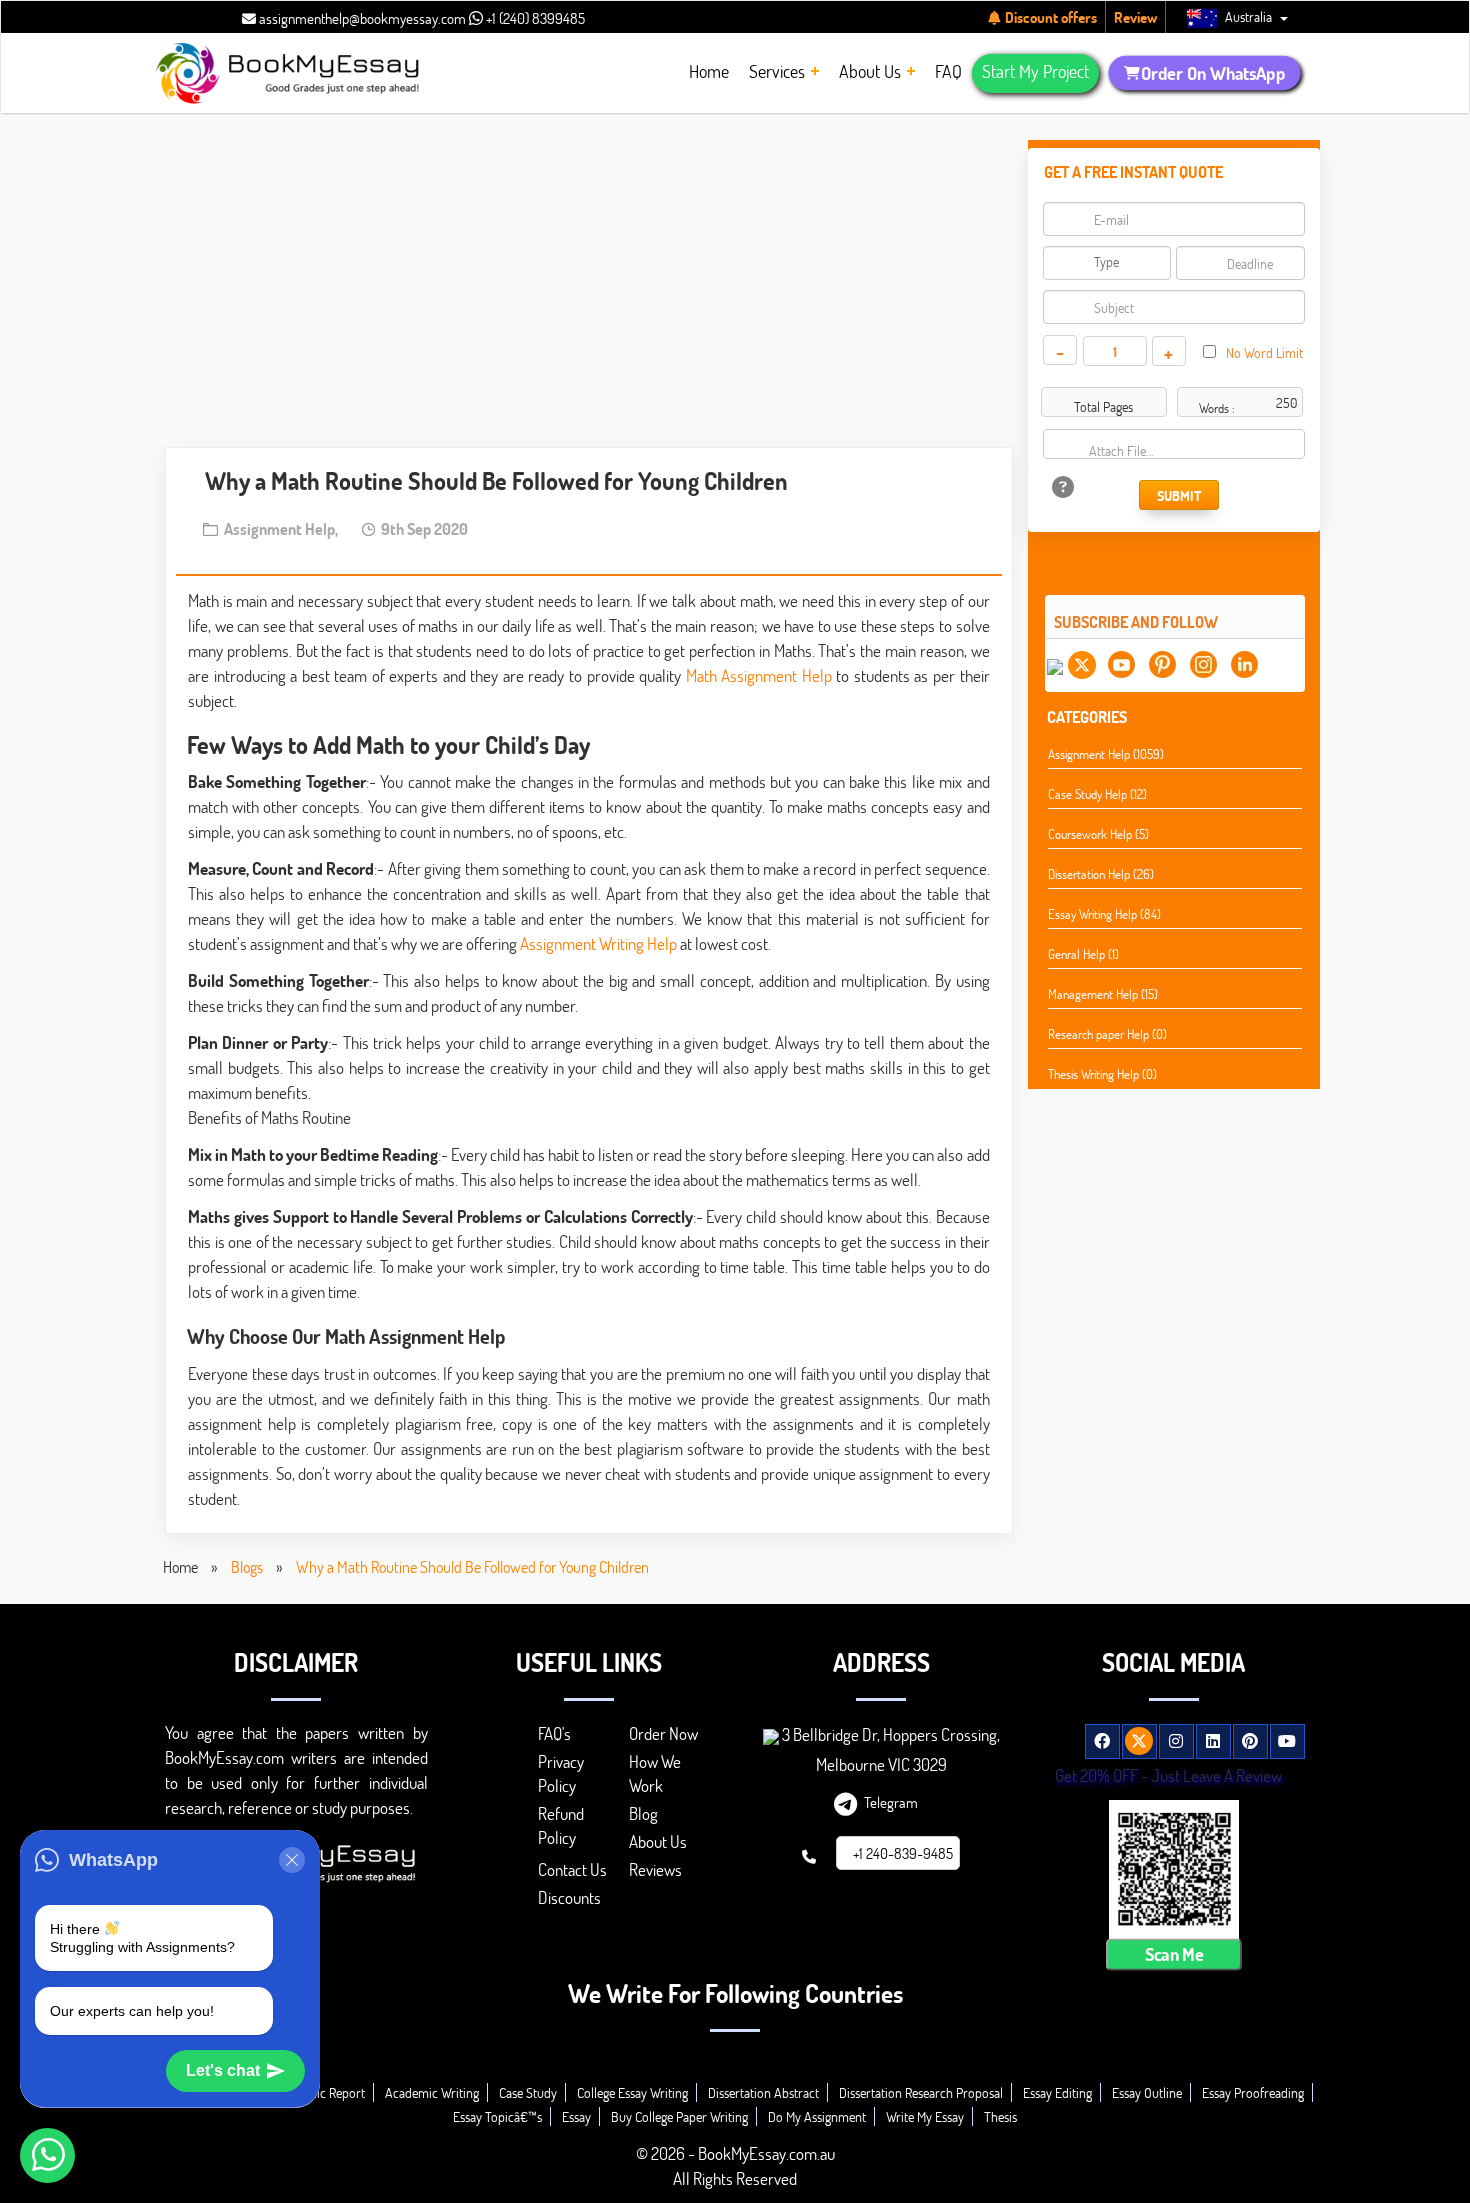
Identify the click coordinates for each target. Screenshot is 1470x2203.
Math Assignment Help (759, 675)
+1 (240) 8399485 (534, 18)
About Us (658, 1841)
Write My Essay (925, 2116)
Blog (643, 1813)
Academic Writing (432, 2092)
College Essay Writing (632, 2092)
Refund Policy (561, 1825)
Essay (576, 2116)
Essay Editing (1057, 2092)
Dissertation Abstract (763, 2092)
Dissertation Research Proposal (921, 2092)
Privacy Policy (561, 1773)
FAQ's (554, 1733)
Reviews (655, 1869)
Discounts (569, 1897)
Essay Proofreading (1253, 2092)
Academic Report (319, 2092)
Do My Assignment (817, 2116)
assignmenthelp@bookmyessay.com (361, 18)
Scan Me (1174, 1954)
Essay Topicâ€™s (497, 2116)
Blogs (247, 1566)
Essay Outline (1147, 2092)
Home (180, 1566)
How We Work (655, 1773)
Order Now (663, 1733)
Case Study (528, 2092)
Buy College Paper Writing (679, 2116)
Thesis (1000, 2116)
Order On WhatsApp (1212, 73)
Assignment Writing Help (598, 943)
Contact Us (572, 1869)
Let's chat (223, 2070)
